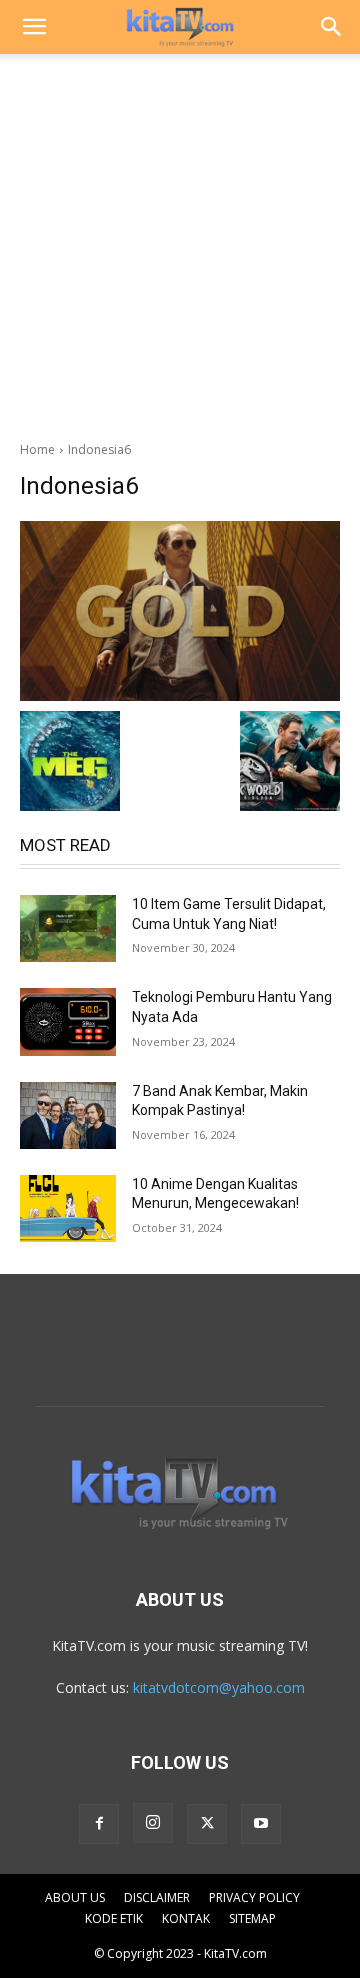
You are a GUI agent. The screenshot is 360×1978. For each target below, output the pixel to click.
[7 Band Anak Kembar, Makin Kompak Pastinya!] (68, 1115)
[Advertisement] (180, 242)
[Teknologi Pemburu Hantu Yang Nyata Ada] (68, 1021)
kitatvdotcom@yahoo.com (219, 1687)
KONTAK (186, 1918)
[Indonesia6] (180, 611)
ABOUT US (75, 1897)
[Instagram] (153, 1823)
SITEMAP (252, 1918)
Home (37, 449)
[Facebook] (99, 1824)
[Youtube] (261, 1824)
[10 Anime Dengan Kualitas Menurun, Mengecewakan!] (68, 1208)
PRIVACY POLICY (254, 1897)
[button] (34, 27)
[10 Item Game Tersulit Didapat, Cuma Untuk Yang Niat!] (68, 928)
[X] (207, 1824)
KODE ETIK (114, 1918)
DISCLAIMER (157, 1897)
